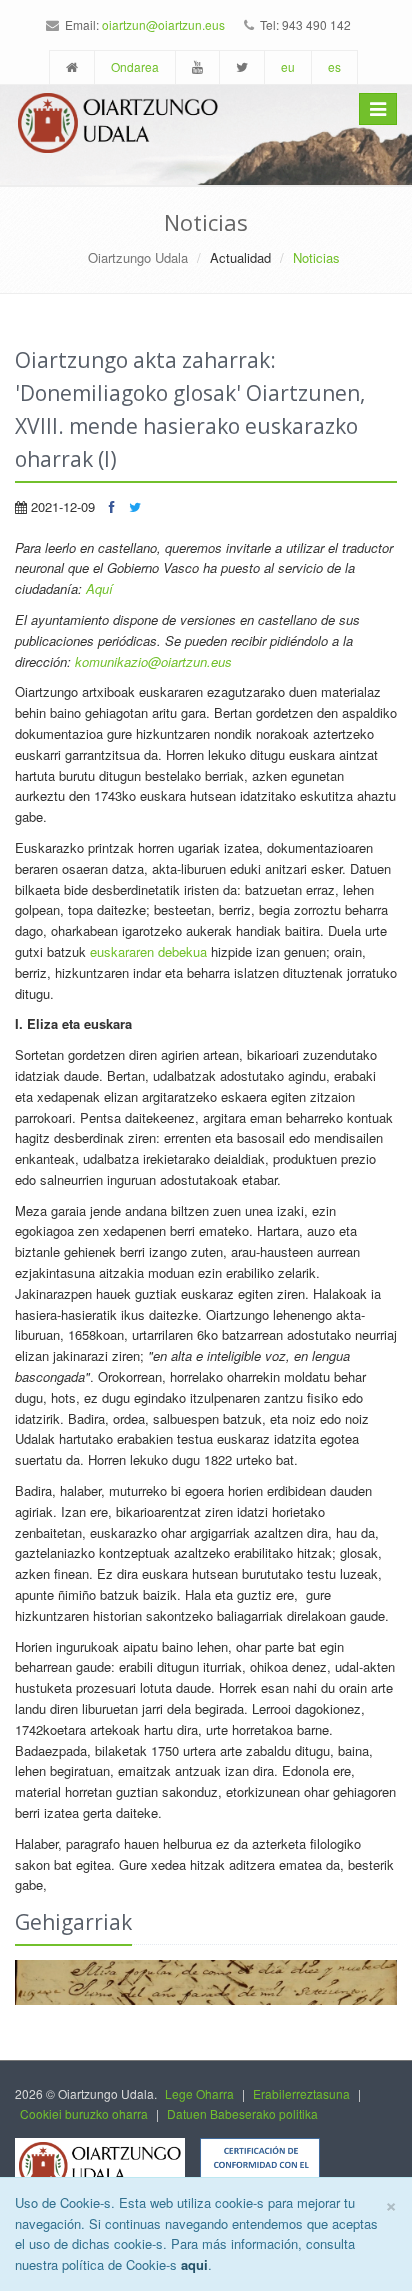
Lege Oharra (199, 2093)
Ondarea (135, 66)
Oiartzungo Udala (138, 257)
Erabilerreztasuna (301, 2093)
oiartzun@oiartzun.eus (163, 24)
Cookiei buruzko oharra (84, 2113)
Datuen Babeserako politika (242, 2113)
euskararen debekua (148, 951)
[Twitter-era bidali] (135, 506)
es (334, 66)
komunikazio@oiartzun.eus (153, 661)
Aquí (99, 588)
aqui (194, 2264)
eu (288, 66)
